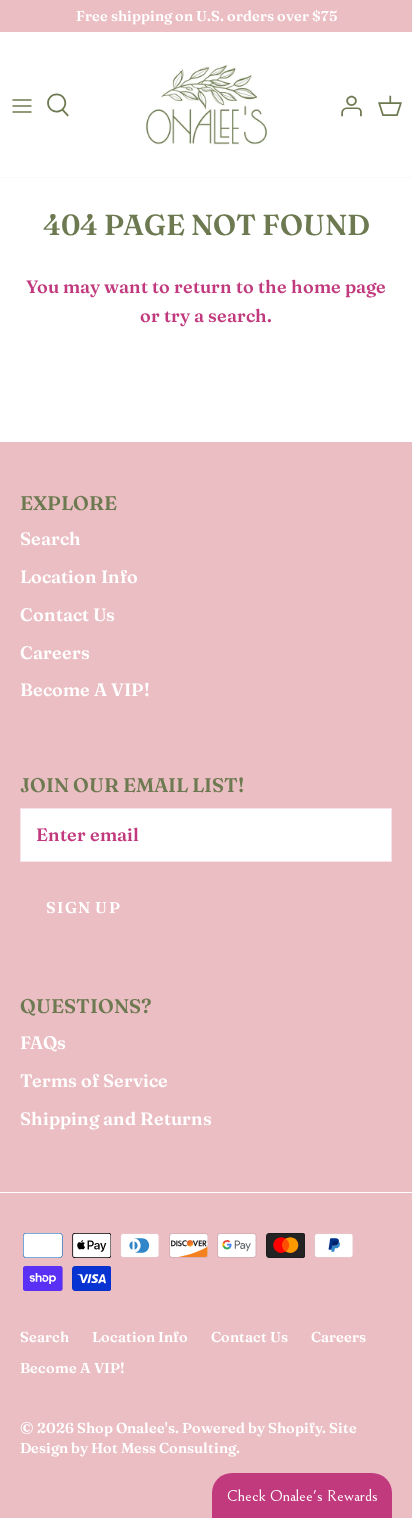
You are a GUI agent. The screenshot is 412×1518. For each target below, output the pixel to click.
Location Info (79, 576)
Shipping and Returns (116, 1118)
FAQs (43, 1042)
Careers (55, 652)
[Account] (346, 105)
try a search (215, 315)
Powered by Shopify (252, 1428)
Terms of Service (94, 1080)
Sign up (83, 907)
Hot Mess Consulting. (165, 1448)
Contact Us (67, 614)
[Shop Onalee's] (206, 104)
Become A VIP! (85, 689)
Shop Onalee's (126, 1428)
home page (338, 286)
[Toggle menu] (22, 105)
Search (50, 538)
